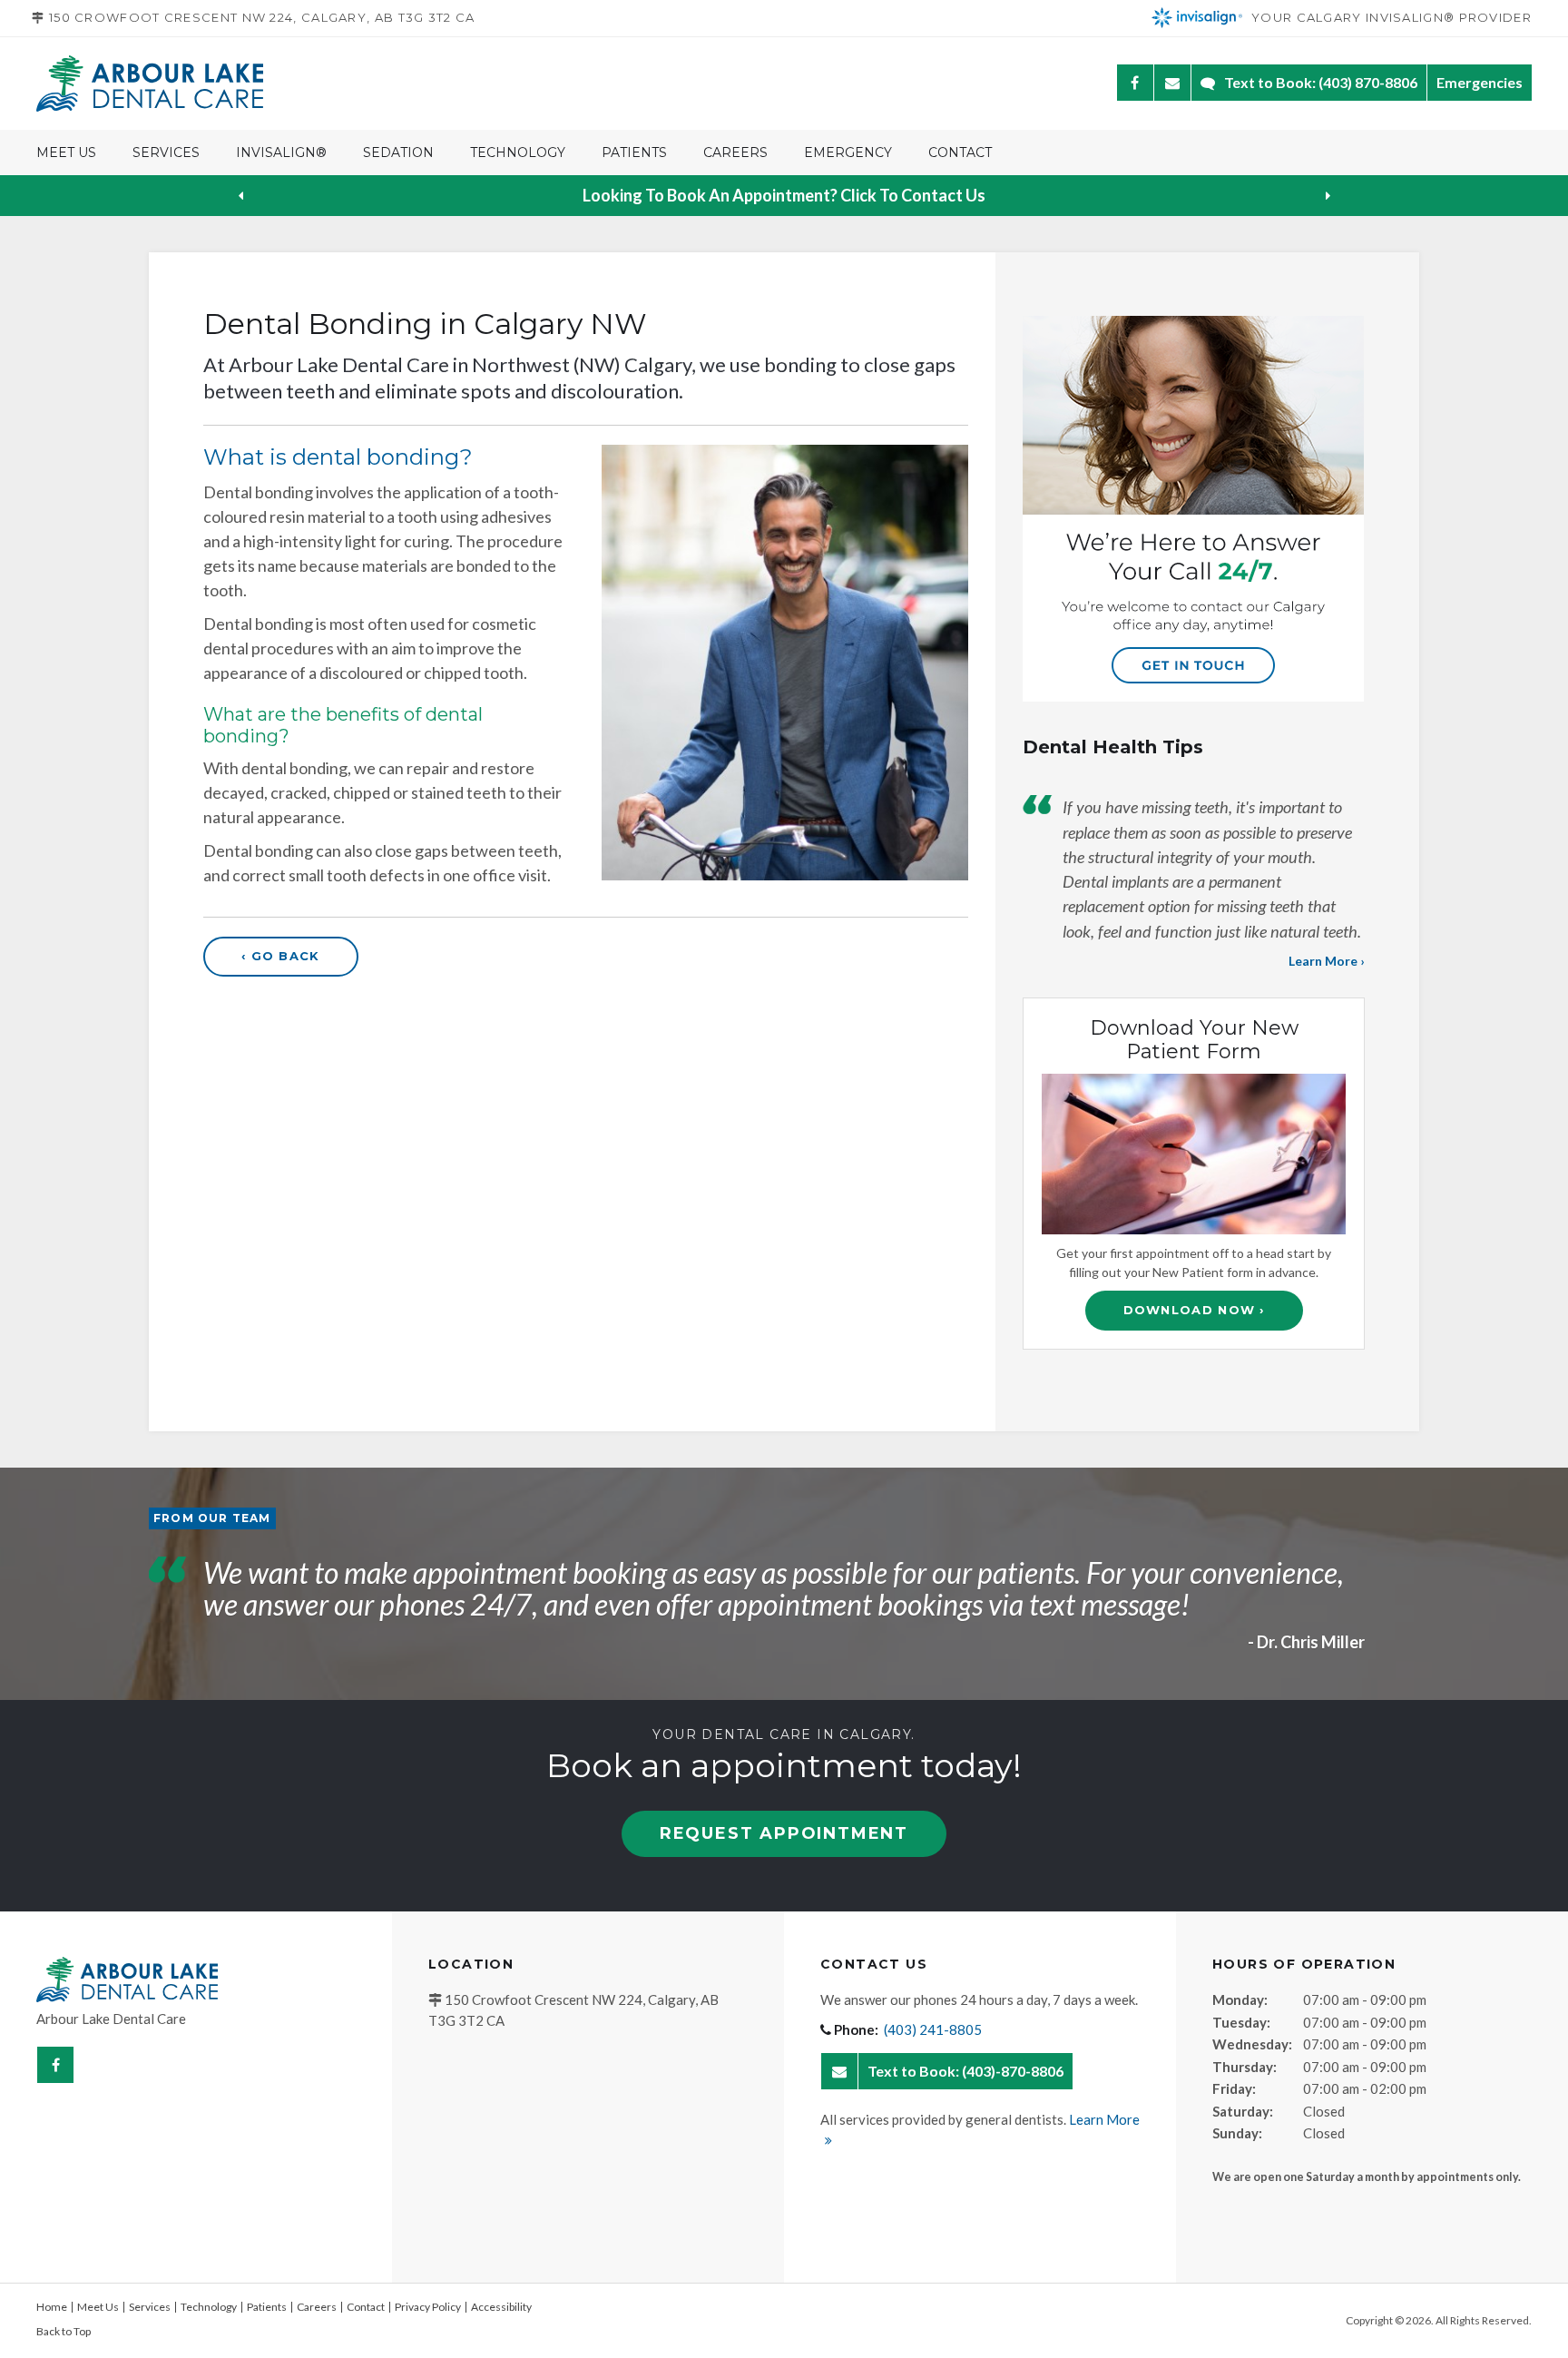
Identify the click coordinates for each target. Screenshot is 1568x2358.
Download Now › (1194, 1310)
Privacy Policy (428, 2307)
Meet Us (66, 152)
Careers (735, 152)
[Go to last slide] (240, 196)
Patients (634, 152)
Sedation (398, 152)
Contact (960, 152)
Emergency (848, 152)
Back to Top (64, 2331)
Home (52, 2307)
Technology (518, 152)
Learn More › (1327, 961)
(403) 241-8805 (933, 2029)
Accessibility (501, 2307)
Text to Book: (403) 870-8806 (1321, 82)
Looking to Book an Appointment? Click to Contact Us (784, 195)
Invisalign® (281, 152)
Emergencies (1480, 82)
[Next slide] (1328, 196)
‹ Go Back (281, 956)
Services (166, 152)
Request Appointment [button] (784, 1833)
